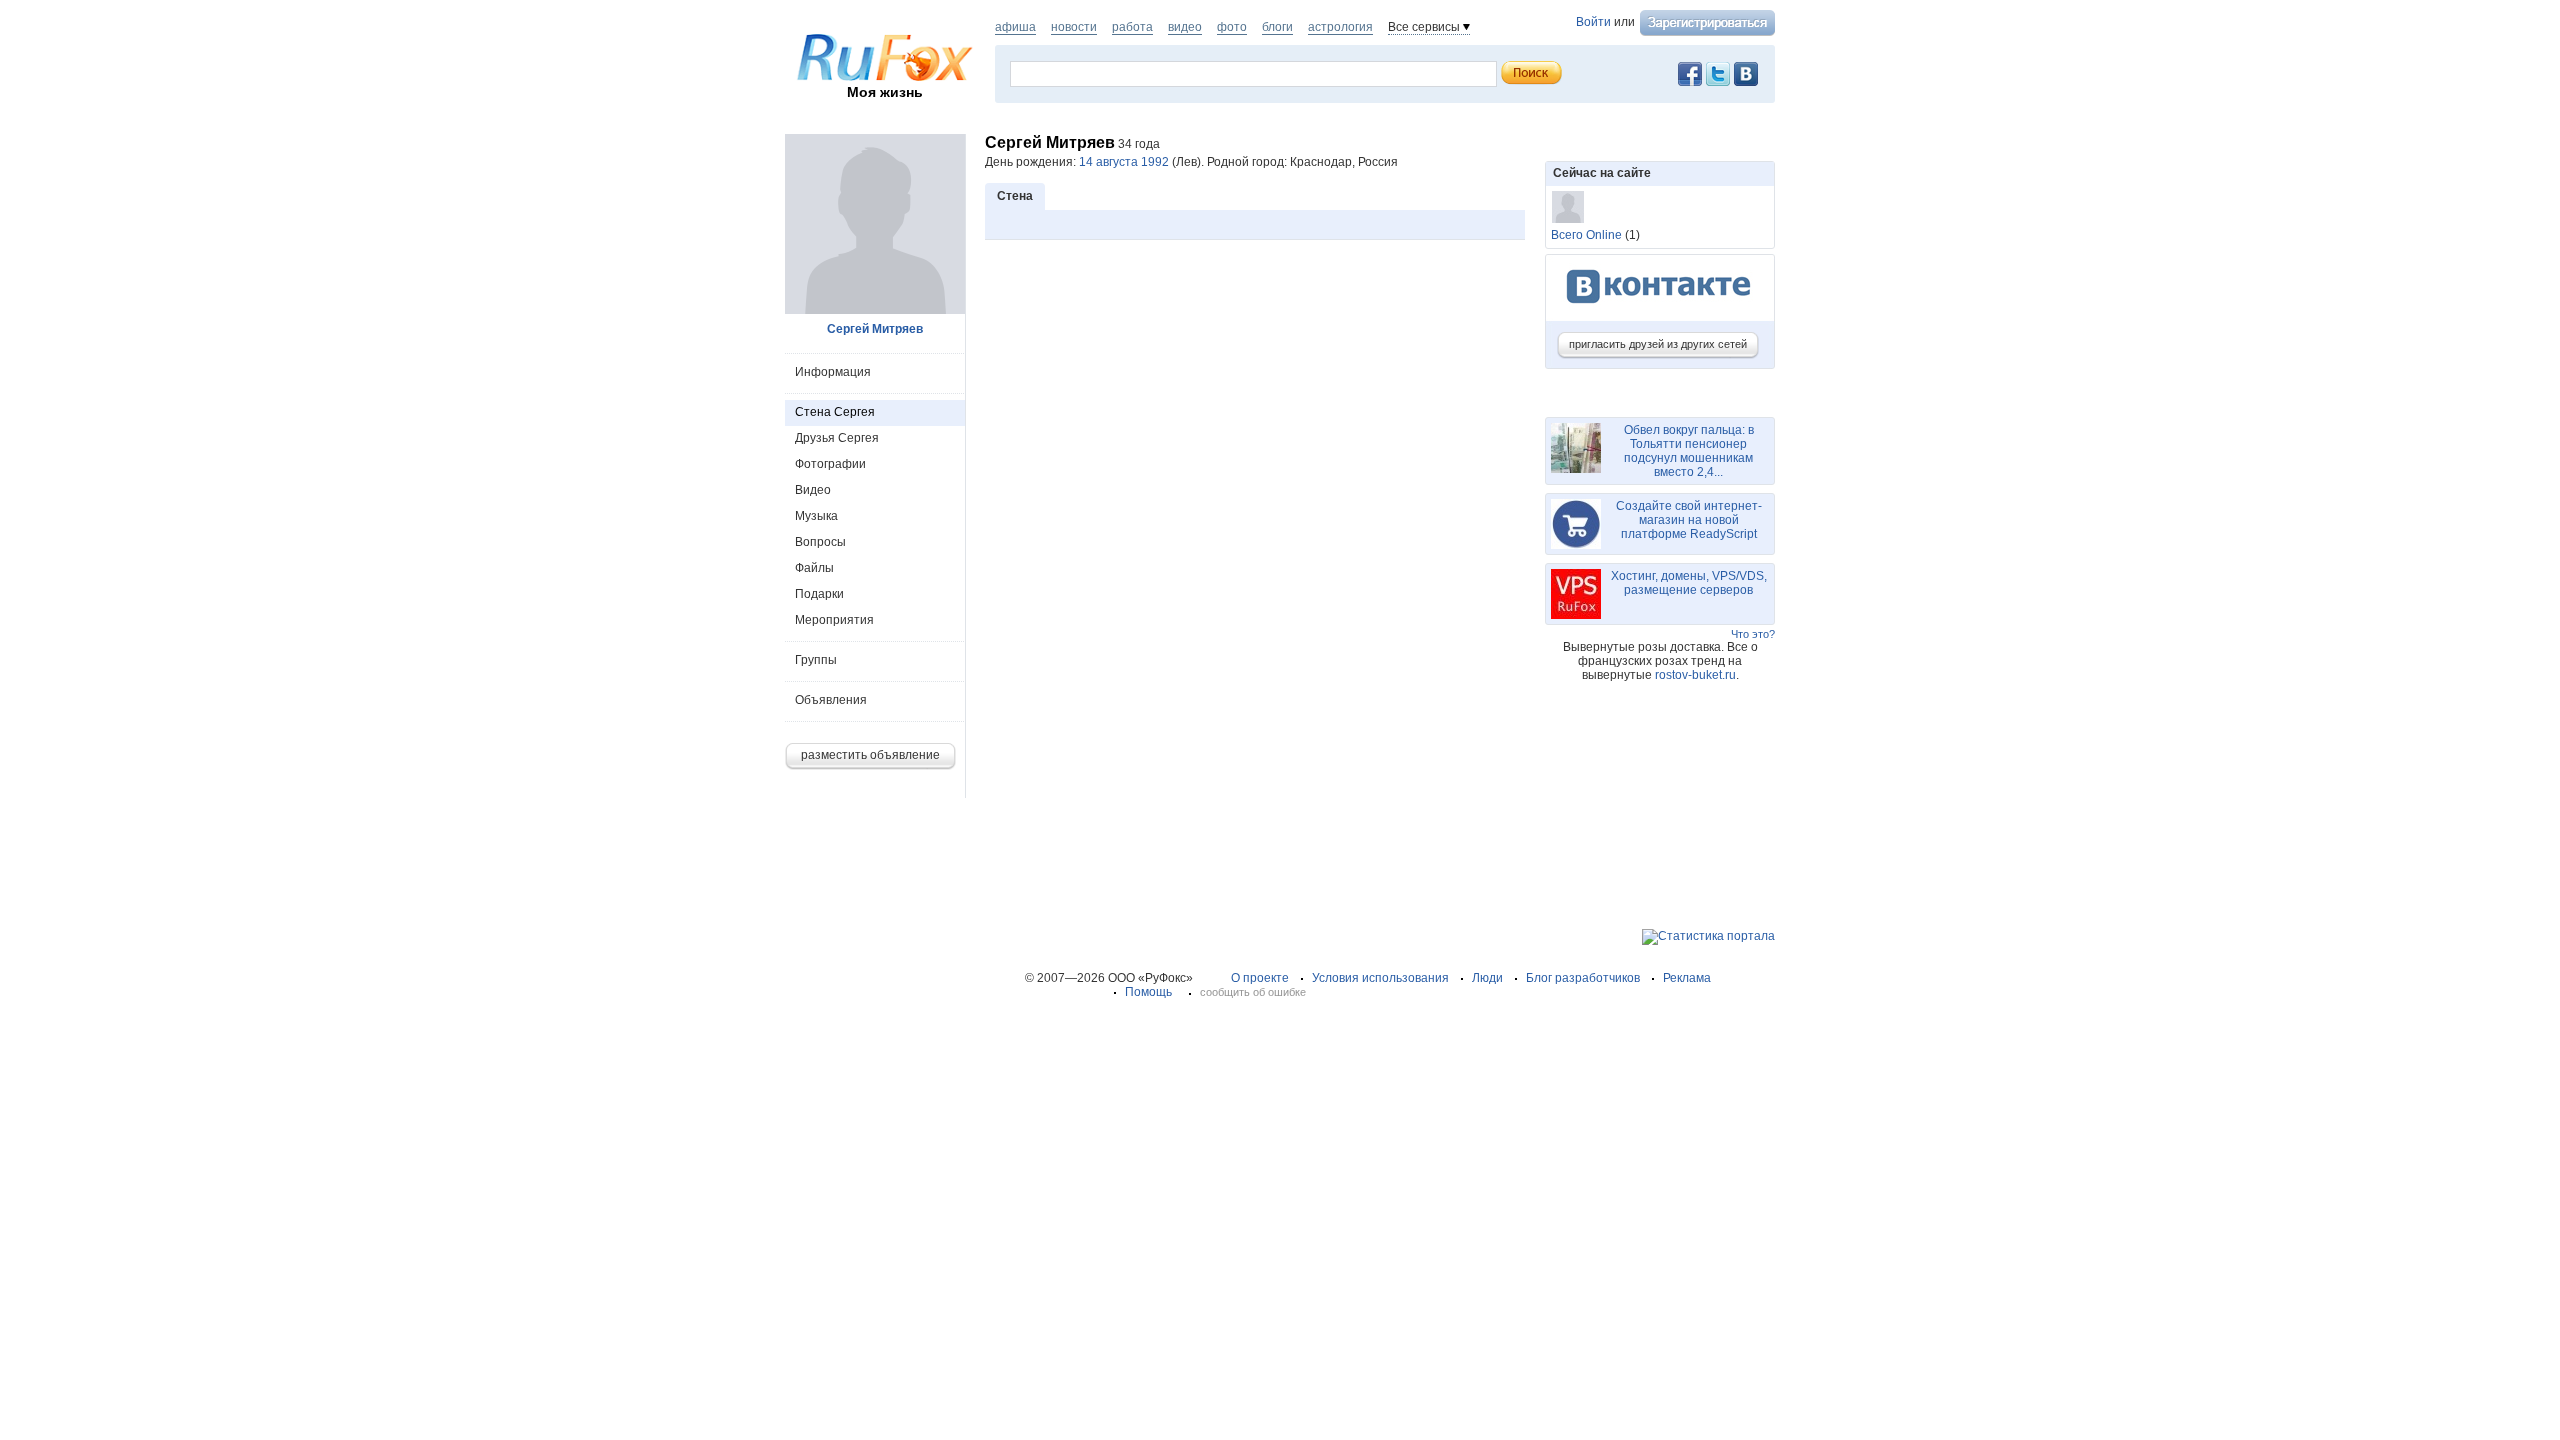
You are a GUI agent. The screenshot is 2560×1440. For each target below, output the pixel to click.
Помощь (1148, 992)
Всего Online (1586, 235)
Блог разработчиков (1583, 978)
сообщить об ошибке (1253, 992)
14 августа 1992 (1124, 162)
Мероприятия (834, 620)
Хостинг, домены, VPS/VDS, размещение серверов (1689, 583)
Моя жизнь (885, 92)
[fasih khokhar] (1568, 207)
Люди (1487, 978)
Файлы (814, 568)
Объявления (831, 700)
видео (1185, 27)
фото (1232, 27)
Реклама (1687, 978)
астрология (1340, 27)
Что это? (1753, 634)
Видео (813, 490)
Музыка (816, 516)
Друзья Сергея (837, 438)
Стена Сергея (835, 412)
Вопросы (820, 542)
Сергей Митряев (875, 329)
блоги (1277, 27)
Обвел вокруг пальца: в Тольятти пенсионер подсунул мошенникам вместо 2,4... (1689, 451)
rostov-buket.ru (1695, 675)
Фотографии (830, 464)
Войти (1593, 22)
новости (1074, 27)
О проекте (1260, 978)
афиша (1015, 27)
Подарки (819, 594)
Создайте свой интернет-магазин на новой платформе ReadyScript (1689, 520)
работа (1132, 27)
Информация (833, 372)
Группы (816, 660)
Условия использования (1380, 978)
